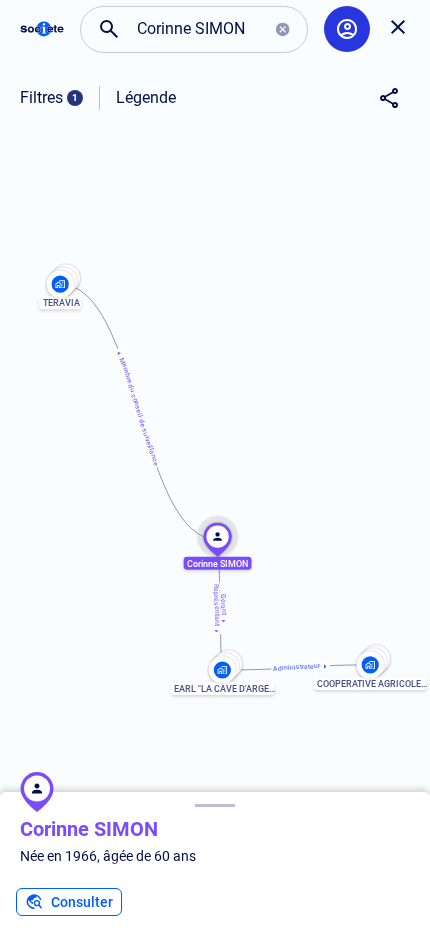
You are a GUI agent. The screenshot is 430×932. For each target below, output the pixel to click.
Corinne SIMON (89, 829)
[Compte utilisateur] (347, 29)
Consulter (82, 902)
